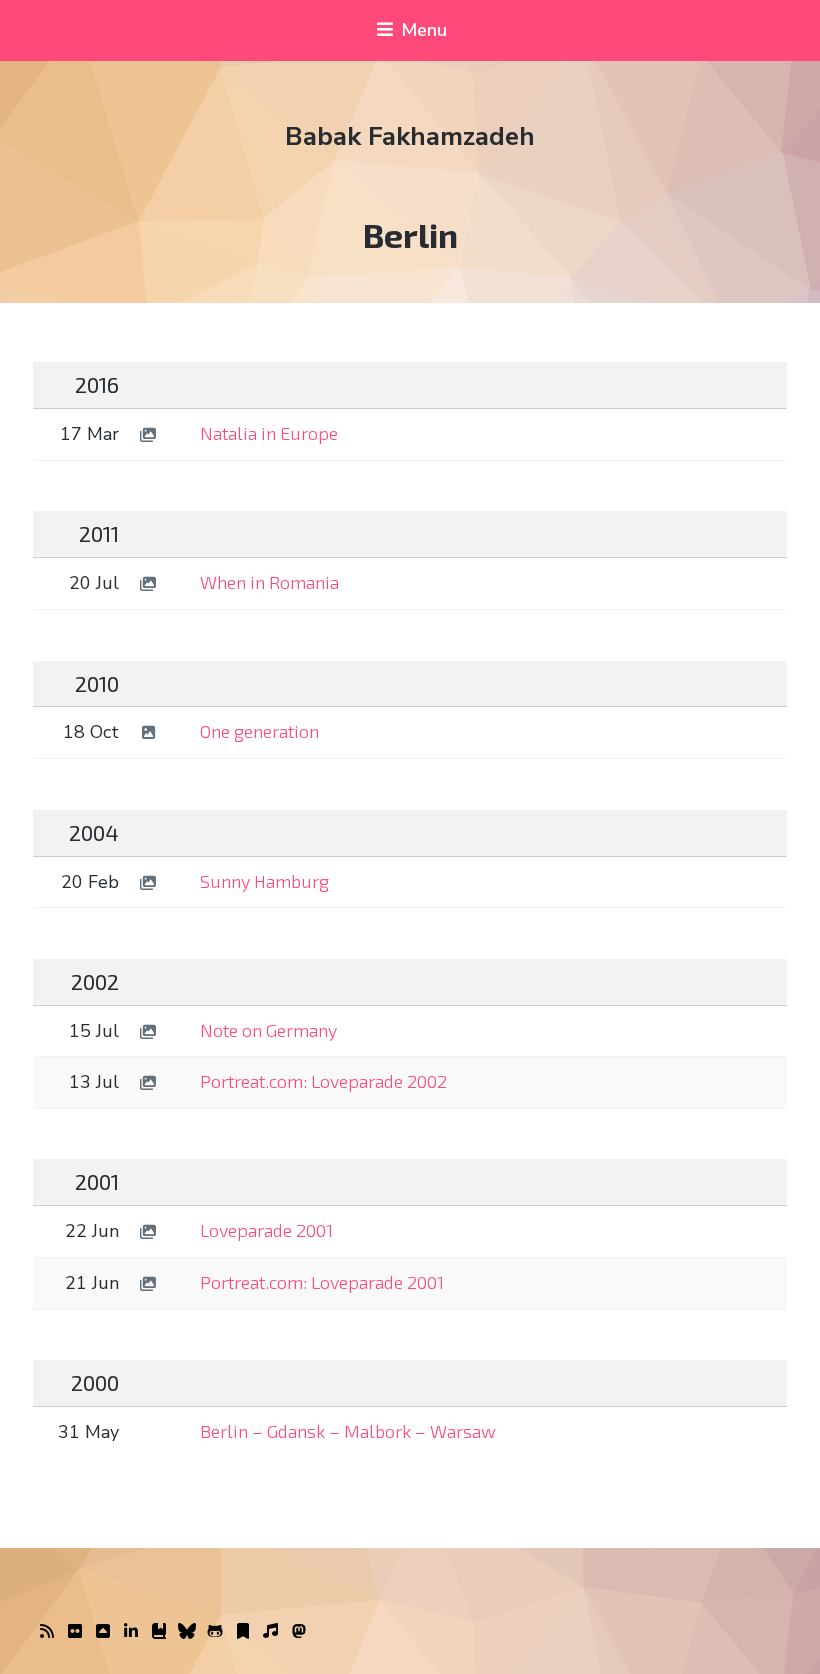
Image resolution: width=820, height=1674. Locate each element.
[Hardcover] (159, 1632)
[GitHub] (215, 1632)
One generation (259, 731)
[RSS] (47, 1632)
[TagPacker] (243, 1632)
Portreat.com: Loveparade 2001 (322, 1282)
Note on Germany (268, 1030)
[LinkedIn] (131, 1632)
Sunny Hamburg (264, 881)
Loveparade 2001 (266, 1230)
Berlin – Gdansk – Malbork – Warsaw (348, 1431)
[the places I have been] (103, 1632)
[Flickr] (75, 1632)
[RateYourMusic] (271, 1632)
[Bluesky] (187, 1632)
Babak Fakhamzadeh (410, 136)
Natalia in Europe (269, 433)
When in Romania (269, 582)
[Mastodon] (299, 1632)
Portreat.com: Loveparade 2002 (323, 1081)
